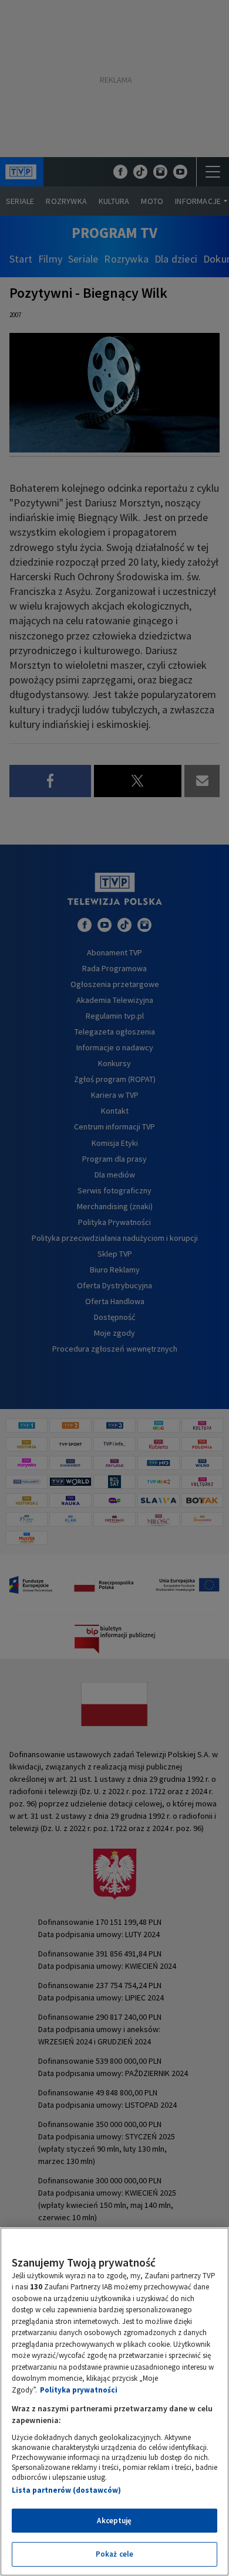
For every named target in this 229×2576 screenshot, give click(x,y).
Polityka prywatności (79, 2390)
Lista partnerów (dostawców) (66, 2490)
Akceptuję (114, 2521)
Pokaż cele (114, 2554)
